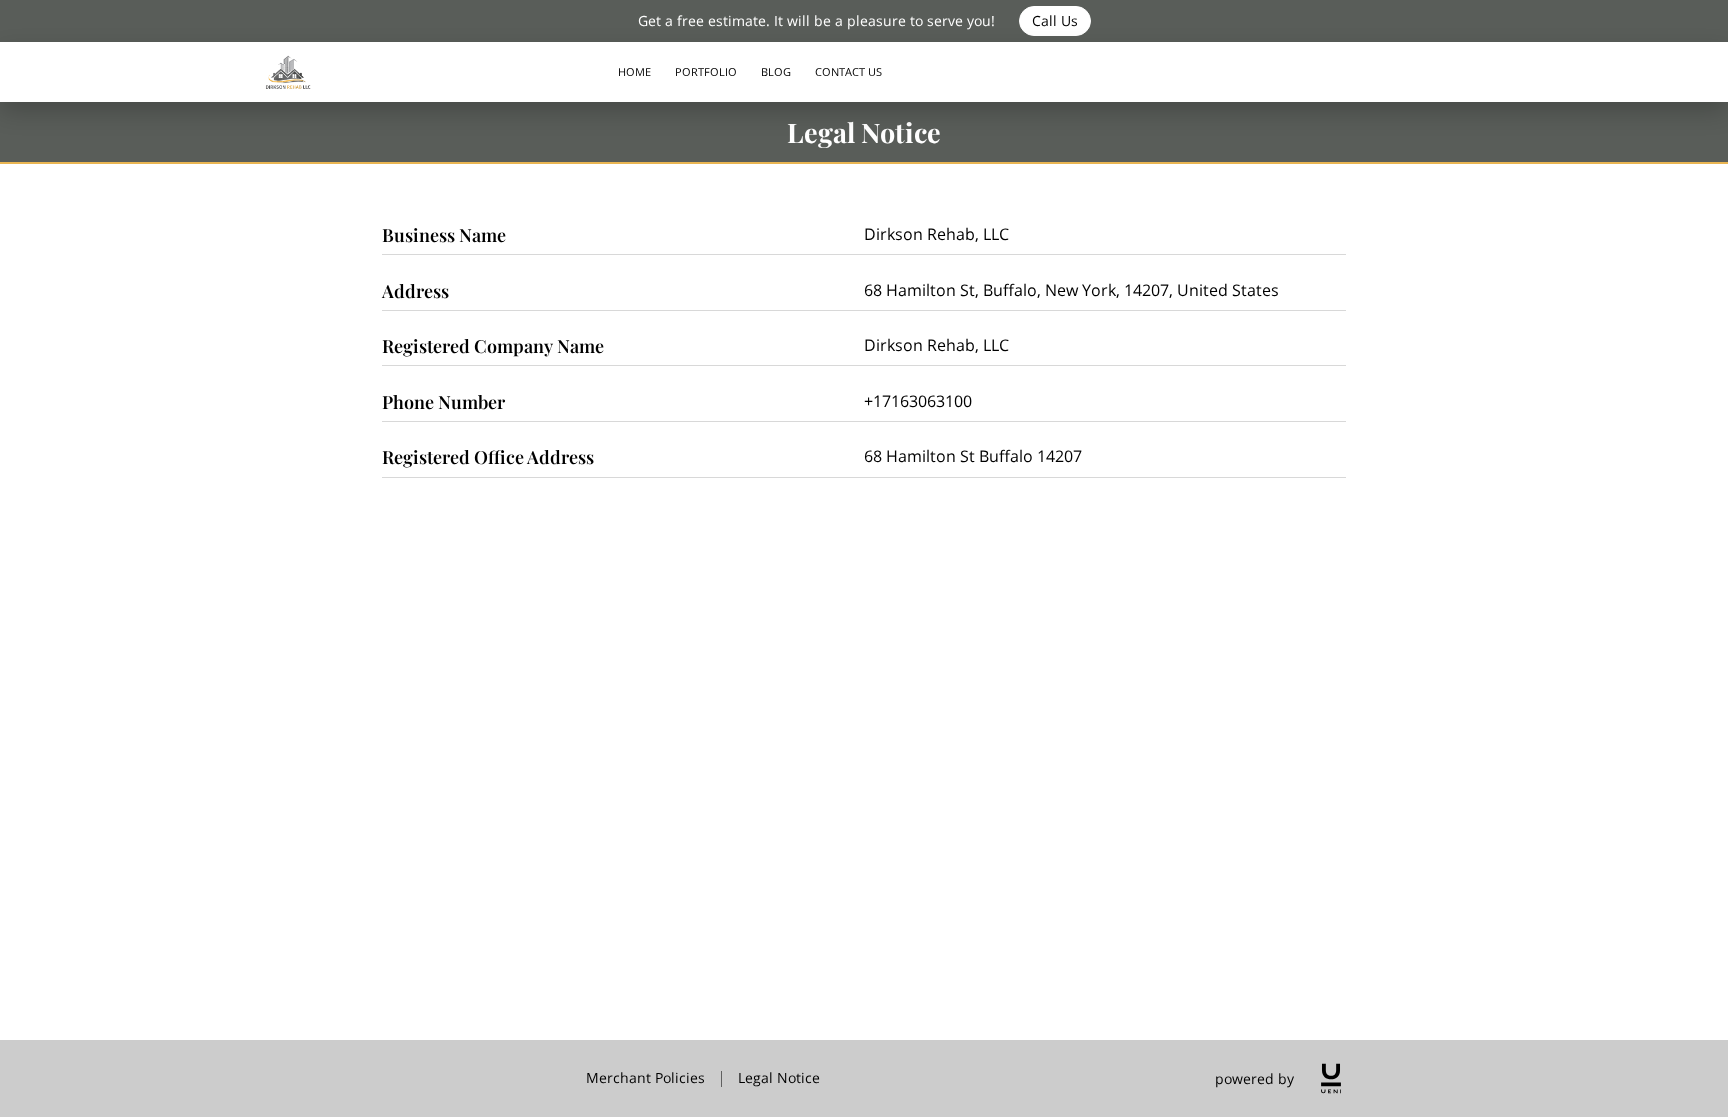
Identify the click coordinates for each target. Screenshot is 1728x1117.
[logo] (1331, 1078)
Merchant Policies (645, 1077)
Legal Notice (779, 1077)
